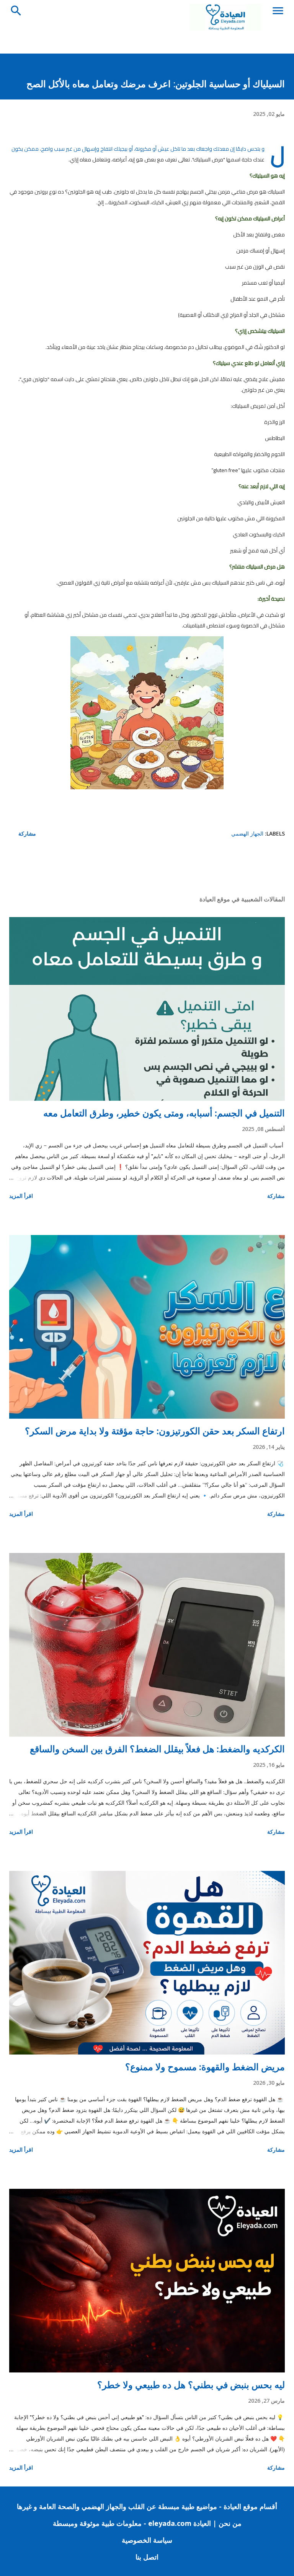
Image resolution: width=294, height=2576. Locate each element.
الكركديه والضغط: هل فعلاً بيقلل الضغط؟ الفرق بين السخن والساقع (157, 1749)
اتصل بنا (147, 2557)
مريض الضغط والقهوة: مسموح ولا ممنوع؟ (205, 2067)
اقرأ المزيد (21, 1196)
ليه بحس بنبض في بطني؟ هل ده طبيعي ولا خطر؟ (191, 2385)
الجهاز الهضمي (247, 833)
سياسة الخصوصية (147, 2540)
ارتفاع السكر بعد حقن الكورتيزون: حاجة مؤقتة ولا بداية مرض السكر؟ (155, 1431)
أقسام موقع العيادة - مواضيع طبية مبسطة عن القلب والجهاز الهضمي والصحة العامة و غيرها (147, 2506)
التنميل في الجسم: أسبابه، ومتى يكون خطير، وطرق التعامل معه (164, 1113)
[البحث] (16, 8)
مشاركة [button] (27, 833)
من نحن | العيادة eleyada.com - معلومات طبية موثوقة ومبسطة (147, 2523)
